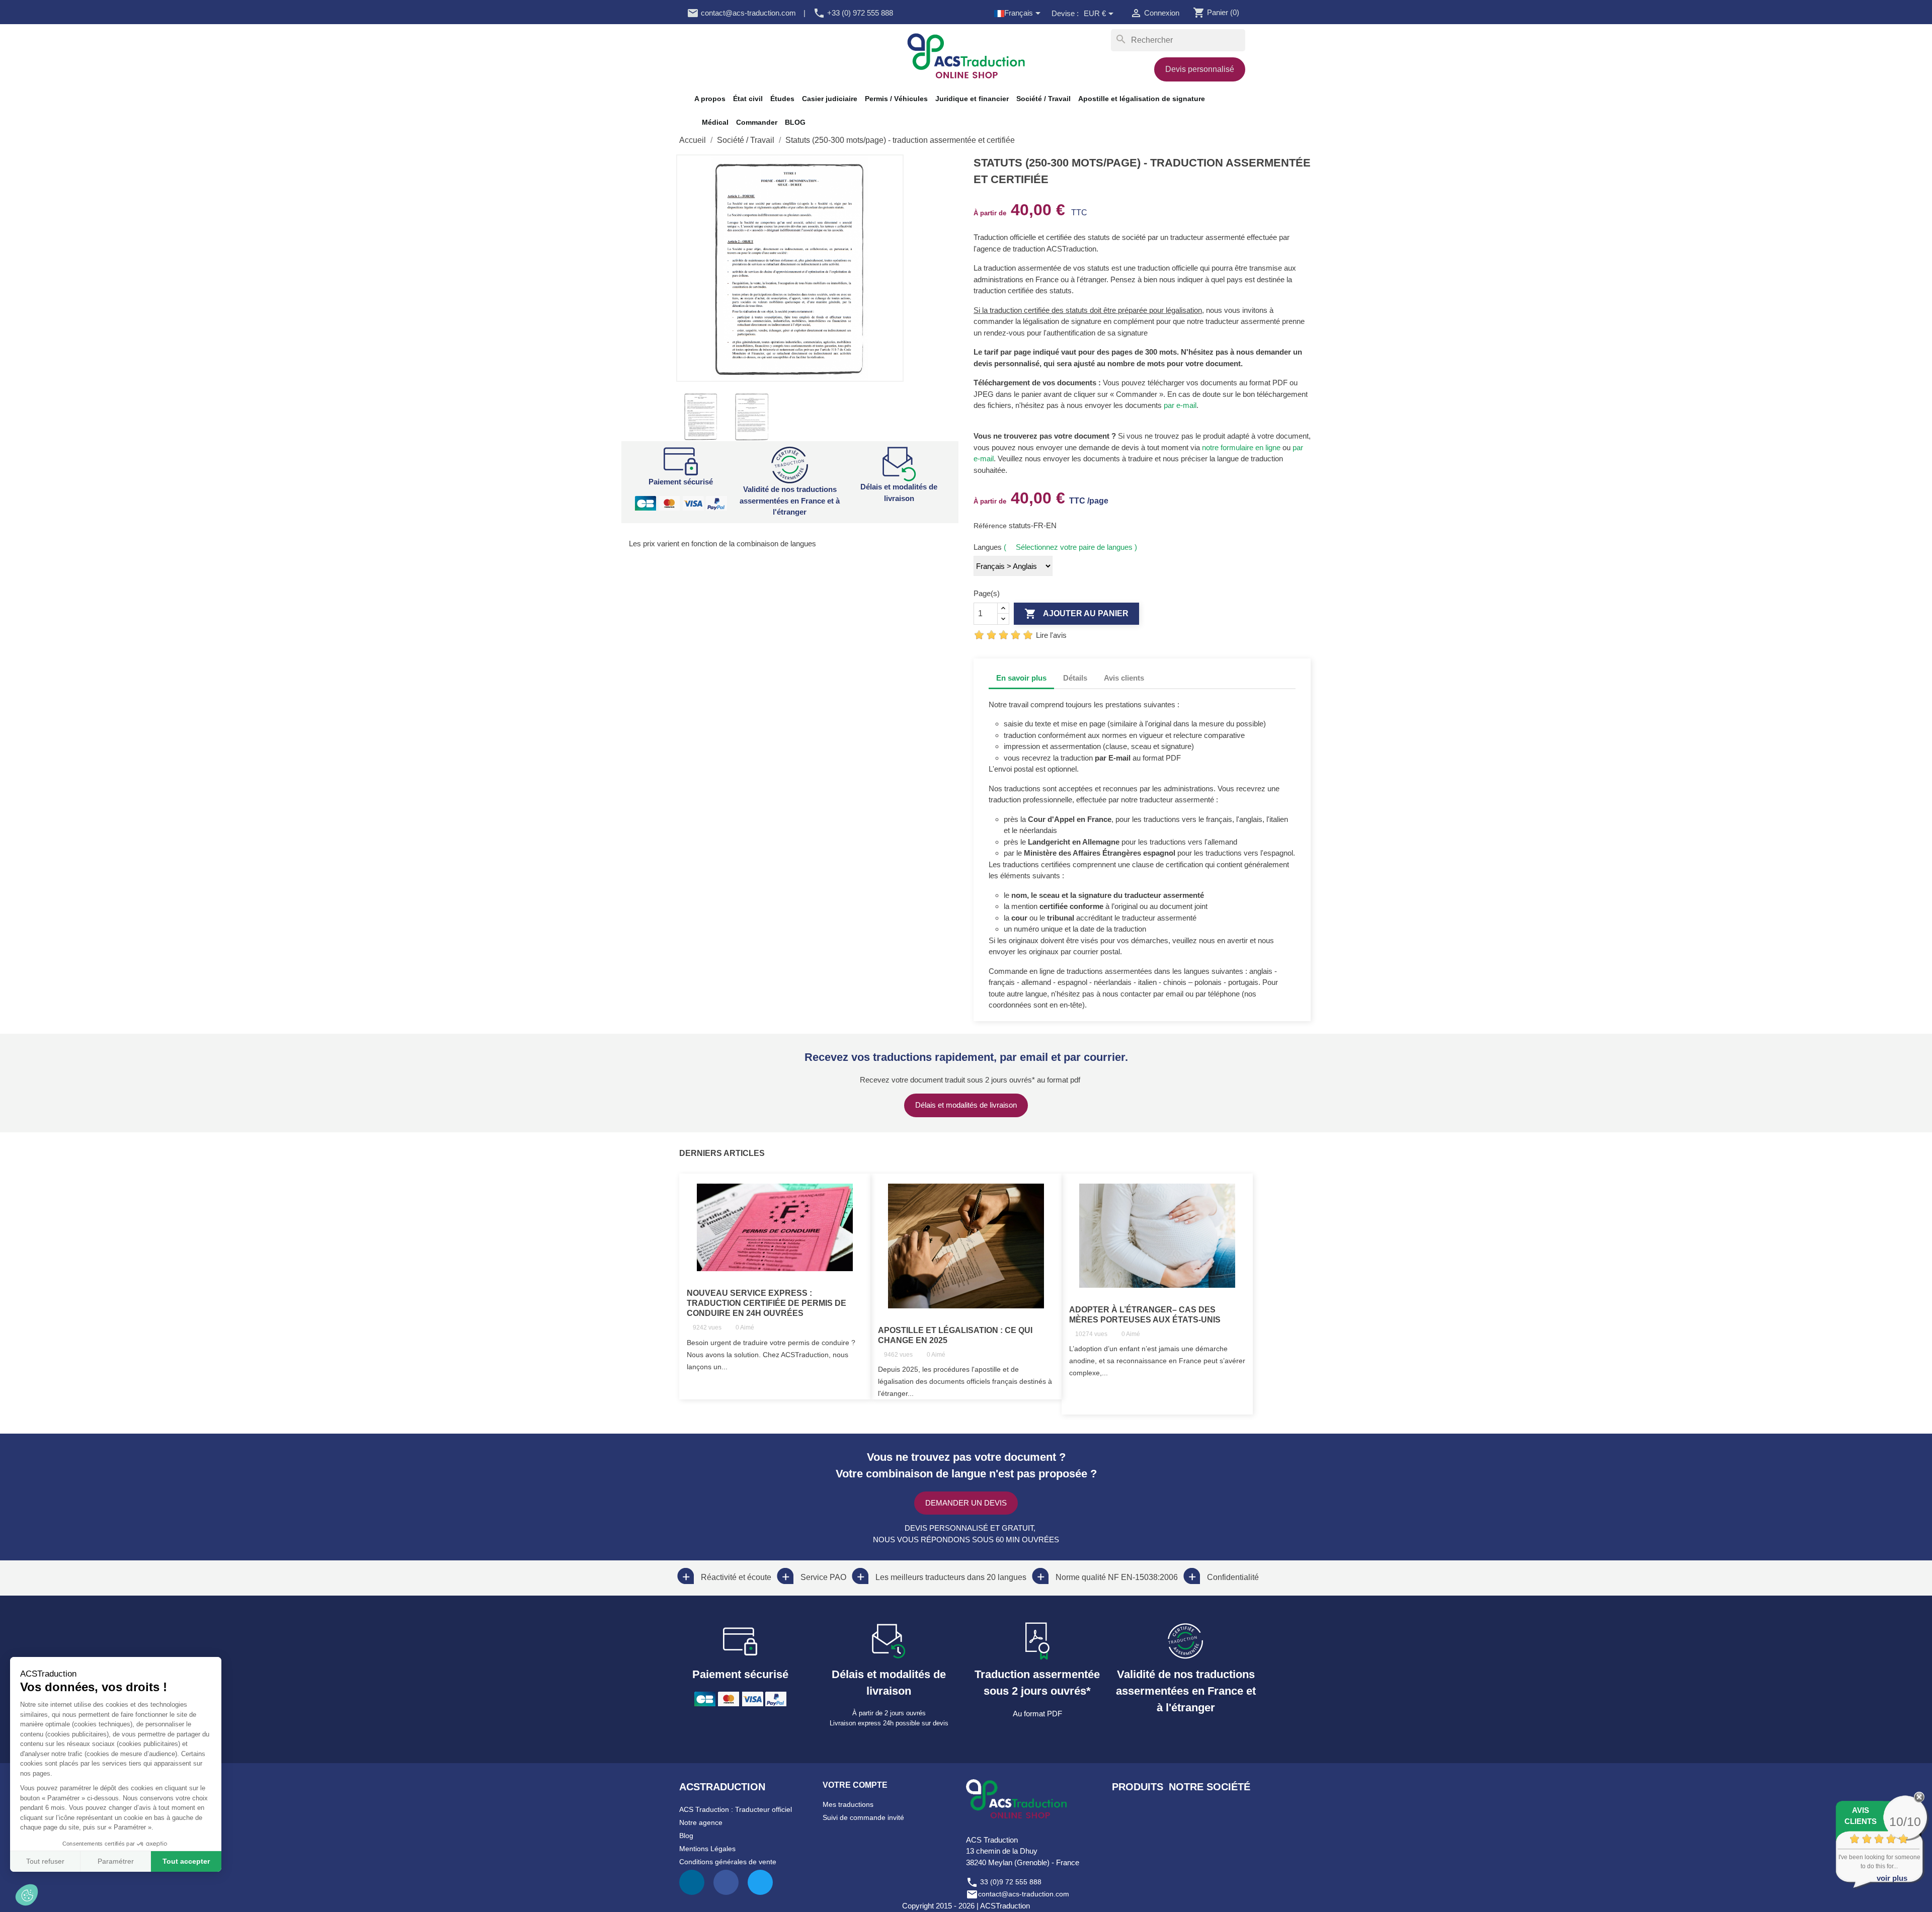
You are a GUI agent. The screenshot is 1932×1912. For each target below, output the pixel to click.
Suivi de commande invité (863, 1817)
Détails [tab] (1075, 678)
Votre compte (855, 1785)
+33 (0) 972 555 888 (853, 13)
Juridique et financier (972, 99)
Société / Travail (1043, 99)
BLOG (795, 122)
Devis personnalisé (1200, 69)
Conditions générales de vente (728, 1862)
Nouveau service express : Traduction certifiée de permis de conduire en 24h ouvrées (767, 1303)
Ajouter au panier (1076, 614)
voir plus (1892, 1878)
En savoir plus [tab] (1021, 678)
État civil (748, 99)
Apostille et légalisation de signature (1142, 99)
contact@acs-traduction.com (741, 13)
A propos (710, 99)
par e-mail (1180, 405)
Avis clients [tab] (1124, 678)
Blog (686, 1836)
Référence (991, 526)
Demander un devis (966, 1503)
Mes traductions (848, 1804)
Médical (715, 122)
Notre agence (701, 1822)
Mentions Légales (707, 1849)
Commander (757, 122)
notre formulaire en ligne (1241, 447)
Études (782, 99)
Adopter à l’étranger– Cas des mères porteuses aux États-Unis (1145, 1315)
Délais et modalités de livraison (966, 1105)
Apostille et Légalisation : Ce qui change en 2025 (955, 1335)
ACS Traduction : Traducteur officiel (736, 1809)
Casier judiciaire (830, 99)
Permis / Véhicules (896, 99)
